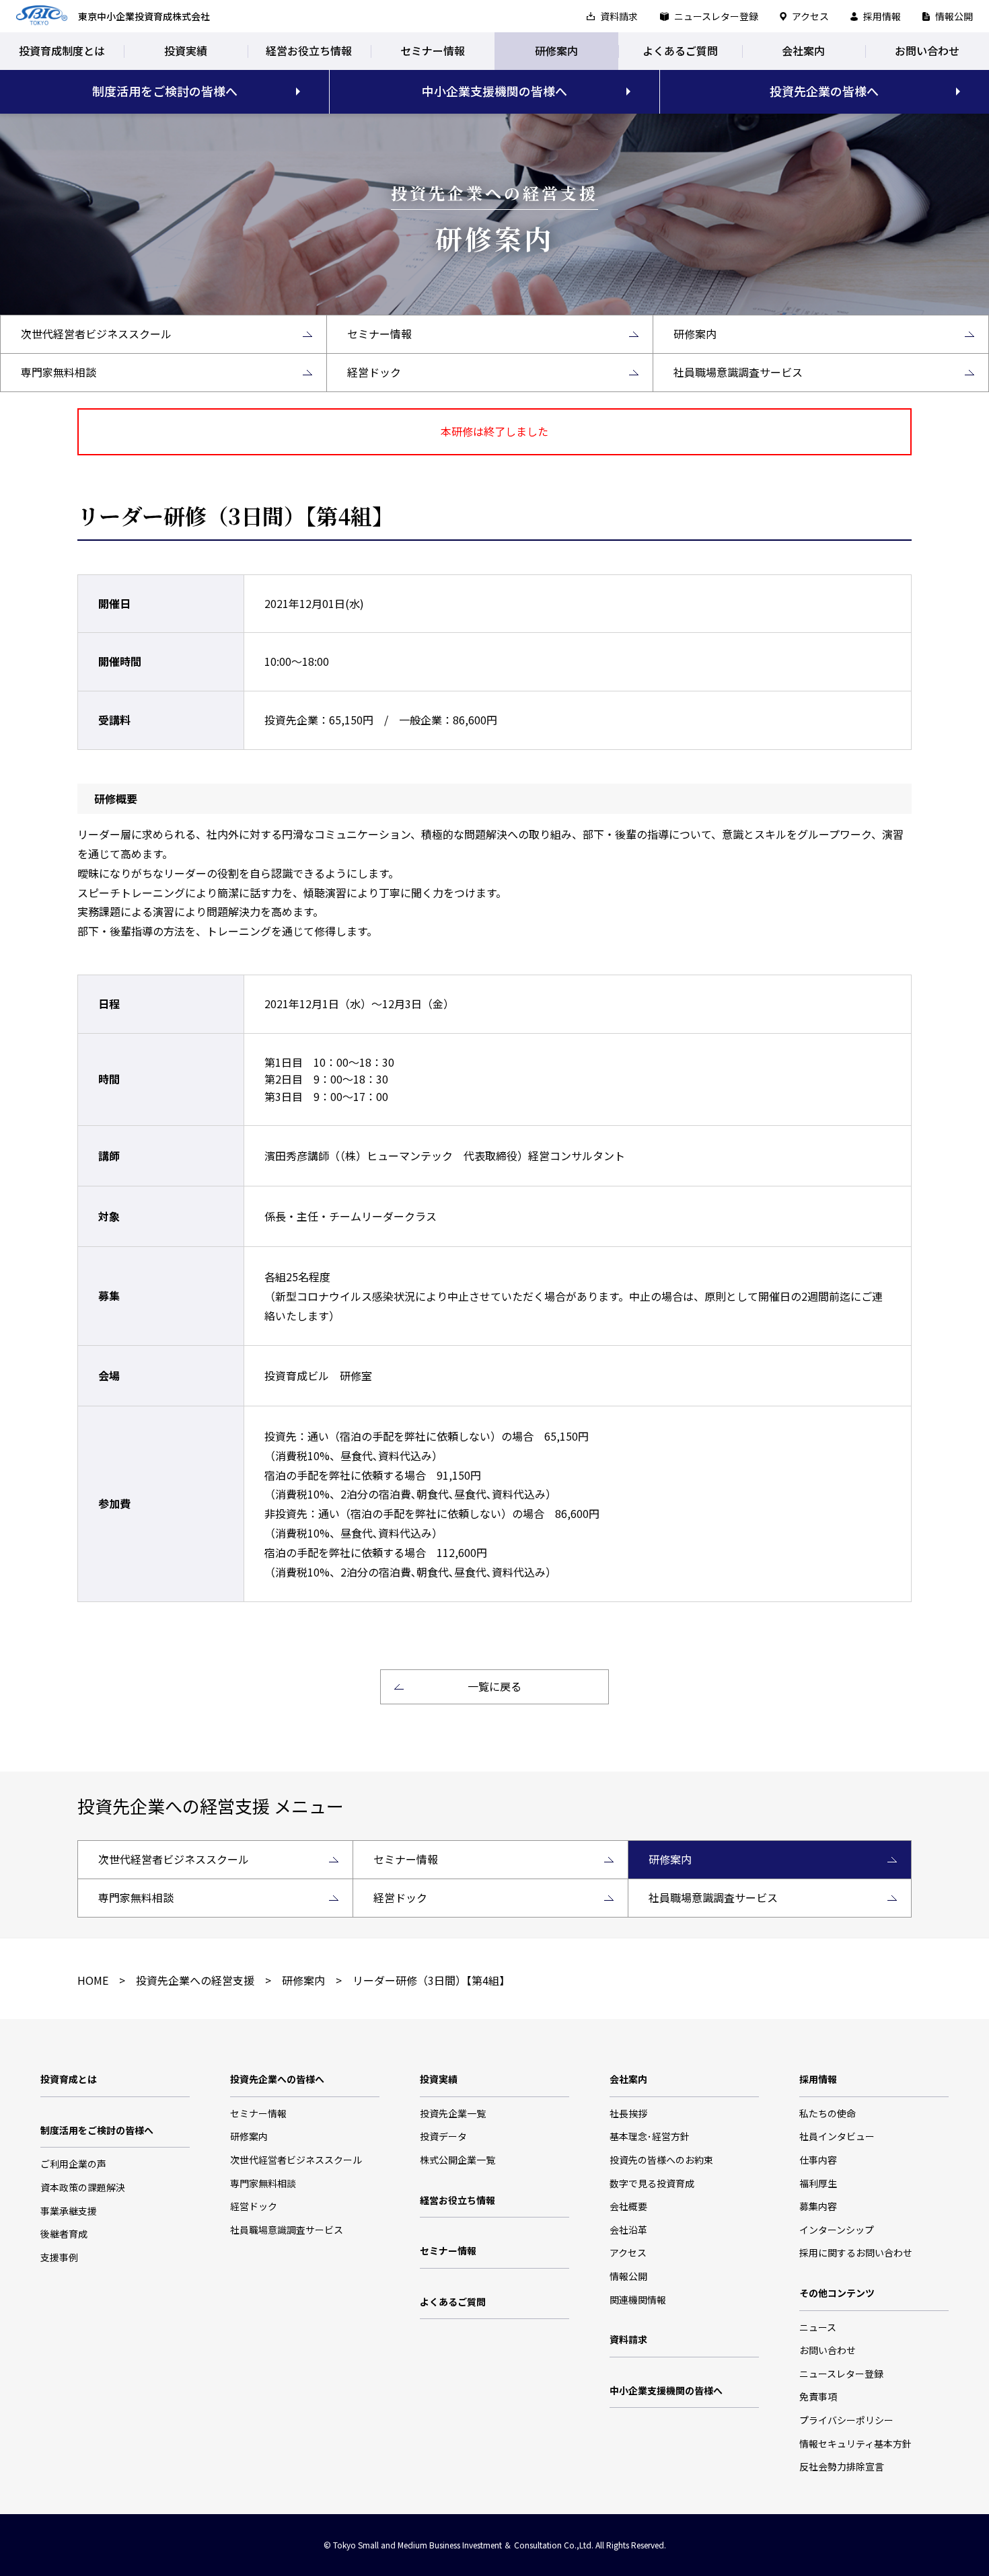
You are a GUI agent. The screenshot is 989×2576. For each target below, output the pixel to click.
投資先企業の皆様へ (824, 91)
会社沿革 (628, 2230)
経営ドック (254, 2206)
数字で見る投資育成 (652, 2183)
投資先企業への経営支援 (195, 1980)
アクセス (810, 16)
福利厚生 (818, 2183)
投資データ (443, 2136)
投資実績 (186, 50)
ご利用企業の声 (73, 2164)
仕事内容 (818, 2160)
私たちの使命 (828, 2113)
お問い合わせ (927, 50)
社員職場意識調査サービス (287, 2230)
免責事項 (818, 2396)
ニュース (818, 2327)
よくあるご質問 (680, 50)
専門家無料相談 (263, 2183)
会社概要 (628, 2206)
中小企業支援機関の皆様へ (494, 91)
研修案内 (556, 50)
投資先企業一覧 (453, 2113)
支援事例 (59, 2257)
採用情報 (882, 16)
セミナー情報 (433, 50)
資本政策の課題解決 (83, 2187)
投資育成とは (69, 2079)
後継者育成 (64, 2234)
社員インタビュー (837, 2136)
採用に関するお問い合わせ (856, 2252)
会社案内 (803, 50)
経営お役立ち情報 (309, 50)
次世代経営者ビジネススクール (296, 2160)
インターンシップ (837, 2230)
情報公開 (954, 16)
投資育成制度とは (62, 50)
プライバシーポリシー (846, 2420)
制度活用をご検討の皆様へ (165, 91)
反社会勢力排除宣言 (842, 2466)
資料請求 (619, 16)
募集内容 (818, 2206)
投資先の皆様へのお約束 (661, 2160)
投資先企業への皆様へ (277, 2079)
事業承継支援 (69, 2211)
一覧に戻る (494, 1686)
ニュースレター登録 (716, 16)
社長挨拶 (628, 2113)
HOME (93, 1980)
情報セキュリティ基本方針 (855, 2444)
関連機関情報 (638, 2300)
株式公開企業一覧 (457, 2160)
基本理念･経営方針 (650, 2136)
